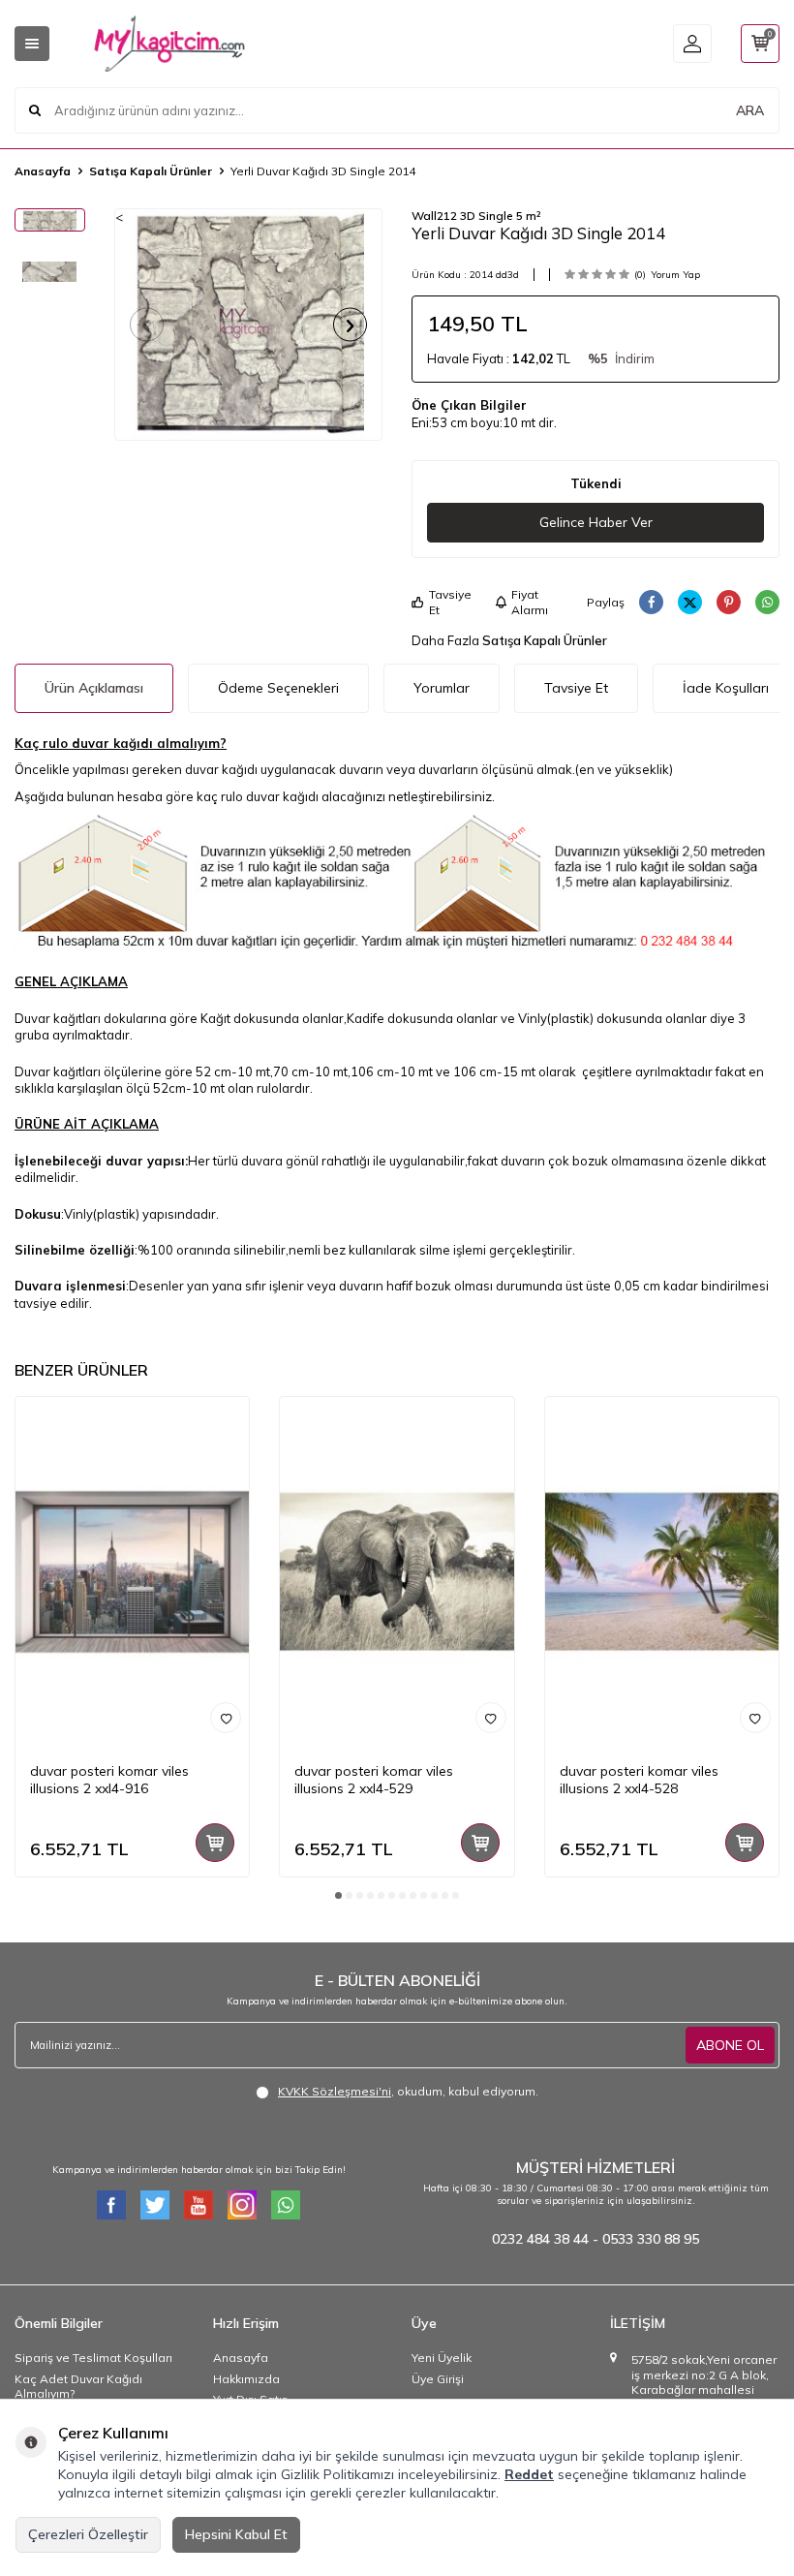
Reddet (529, 2474)
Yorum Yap (675, 275)
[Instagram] (242, 2205)
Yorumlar (442, 688)
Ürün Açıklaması (94, 688)
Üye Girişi (438, 2379)
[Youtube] (198, 2205)
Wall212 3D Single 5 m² (476, 216)
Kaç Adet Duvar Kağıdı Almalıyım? (78, 2387)
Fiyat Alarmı (530, 602)
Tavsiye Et (450, 602)
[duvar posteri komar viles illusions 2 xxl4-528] (662, 1572)
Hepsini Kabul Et (236, 2534)
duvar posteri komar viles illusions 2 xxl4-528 (639, 1780)
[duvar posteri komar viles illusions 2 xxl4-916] (132, 1572)
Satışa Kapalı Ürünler (151, 171)
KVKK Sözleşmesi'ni (335, 2091)
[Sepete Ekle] (215, 1843)
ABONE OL (730, 2045)
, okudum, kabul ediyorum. (408, 2091)
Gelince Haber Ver (596, 522)
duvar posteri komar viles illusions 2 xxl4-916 (109, 1780)
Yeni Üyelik (442, 2358)
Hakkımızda (246, 2379)
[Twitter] (155, 2205)
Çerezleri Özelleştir (88, 2534)
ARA (750, 110)
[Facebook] (111, 2205)
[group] (249, 325)
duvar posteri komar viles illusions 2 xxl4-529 (374, 1780)
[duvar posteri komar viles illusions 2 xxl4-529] (397, 1572)
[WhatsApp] (286, 2205)
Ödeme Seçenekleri (278, 688)
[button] (147, 325)
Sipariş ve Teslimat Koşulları (93, 2358)
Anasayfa (43, 171)
